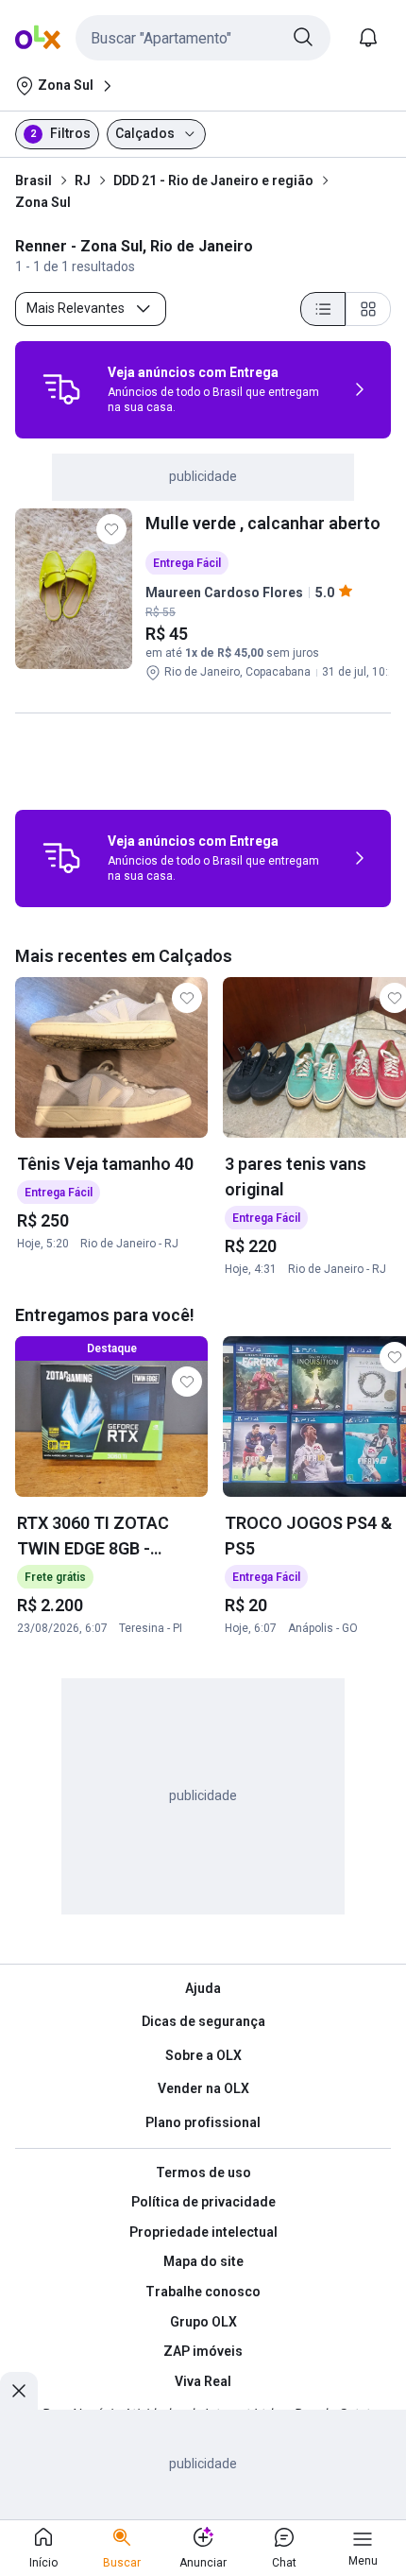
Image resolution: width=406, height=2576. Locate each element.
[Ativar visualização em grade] (368, 309)
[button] (203, 38)
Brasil (34, 180)
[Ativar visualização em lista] (323, 309)
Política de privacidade (203, 2202)
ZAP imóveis (203, 2351)
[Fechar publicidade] (19, 2391)
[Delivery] (61, 389)
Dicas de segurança (203, 2021)
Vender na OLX (203, 2088)
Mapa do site (203, 2261)
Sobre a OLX (203, 2055)
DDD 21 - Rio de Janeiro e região (213, 180)
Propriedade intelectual (203, 2232)
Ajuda (203, 1988)
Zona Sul (43, 202)
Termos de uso (203, 2172)
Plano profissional (203, 2122)
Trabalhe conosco (203, 2292)
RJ (83, 180)
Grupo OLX (203, 2322)
